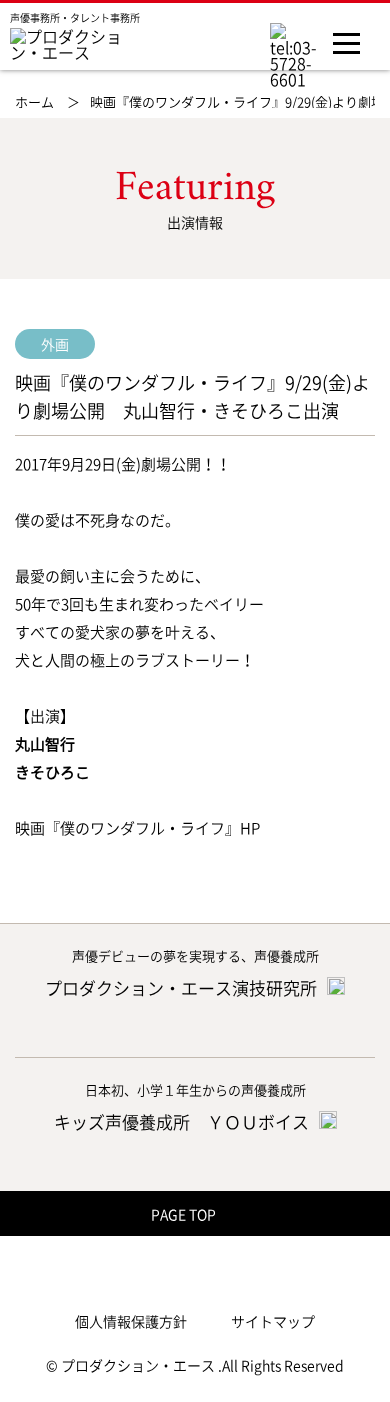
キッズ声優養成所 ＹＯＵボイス (183, 1121)
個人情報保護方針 (131, 1321)
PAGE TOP (185, 1214)
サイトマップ (273, 1321)
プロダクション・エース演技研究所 (183, 987)
